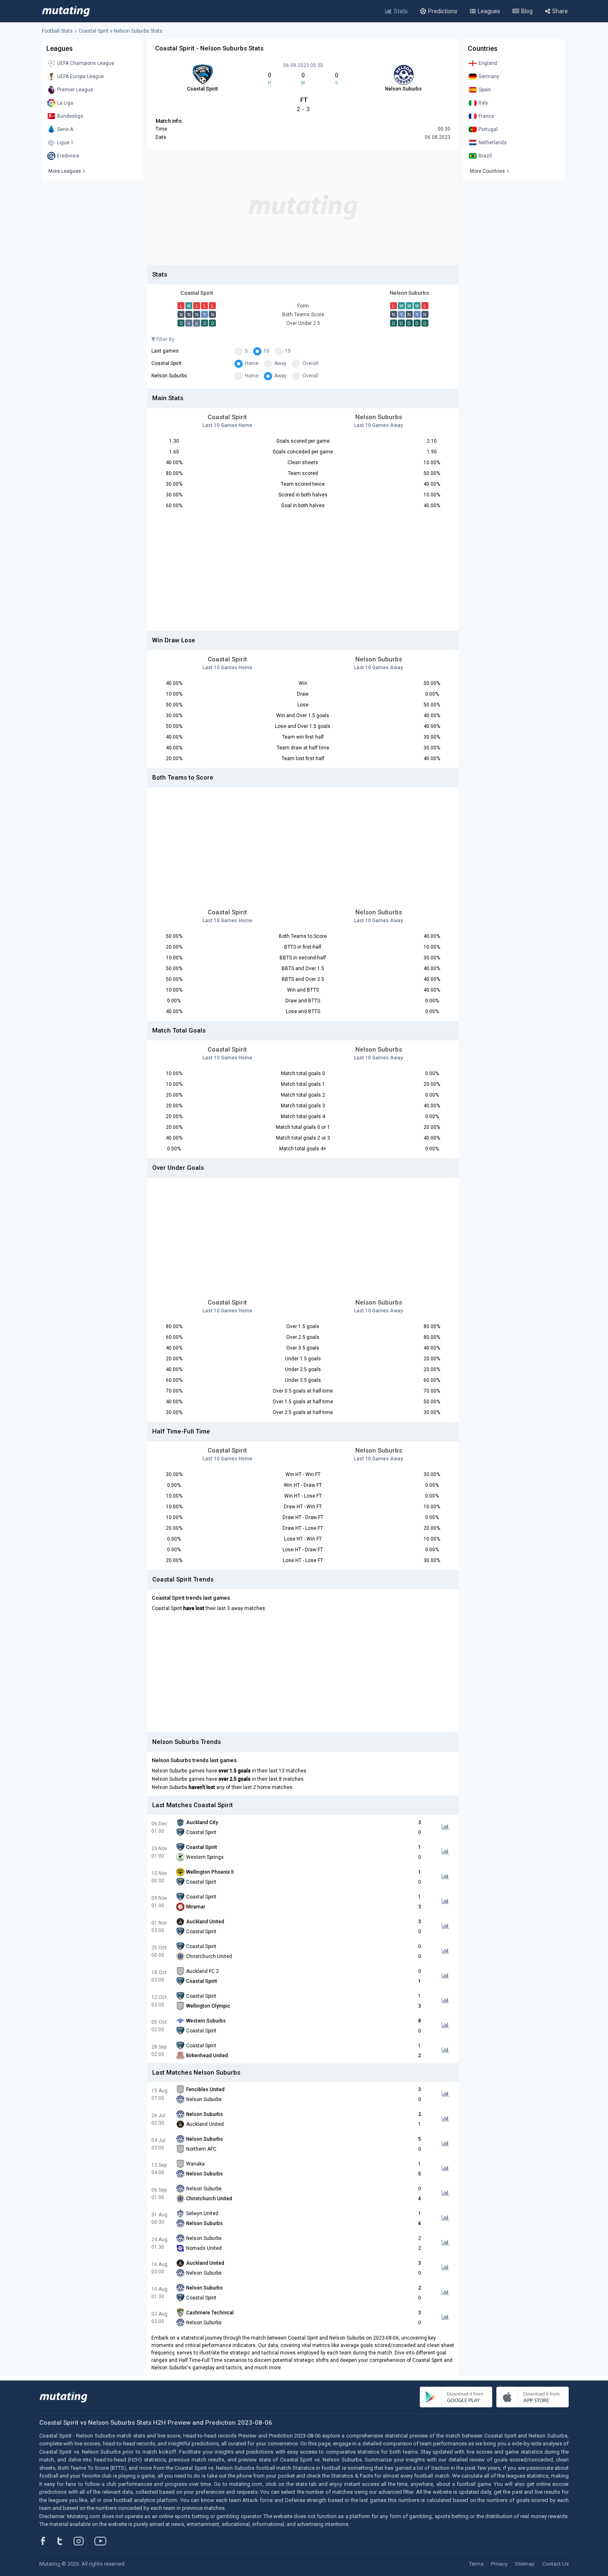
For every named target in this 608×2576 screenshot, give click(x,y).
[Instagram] (85, 2541)
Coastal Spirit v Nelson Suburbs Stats (121, 31)
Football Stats (57, 31)
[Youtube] (103, 2541)
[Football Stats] (66, 11)
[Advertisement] (303, 207)
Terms (476, 2564)
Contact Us (555, 2564)
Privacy (499, 2564)
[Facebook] (48, 2541)
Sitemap (525, 2564)
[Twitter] (65, 2541)
